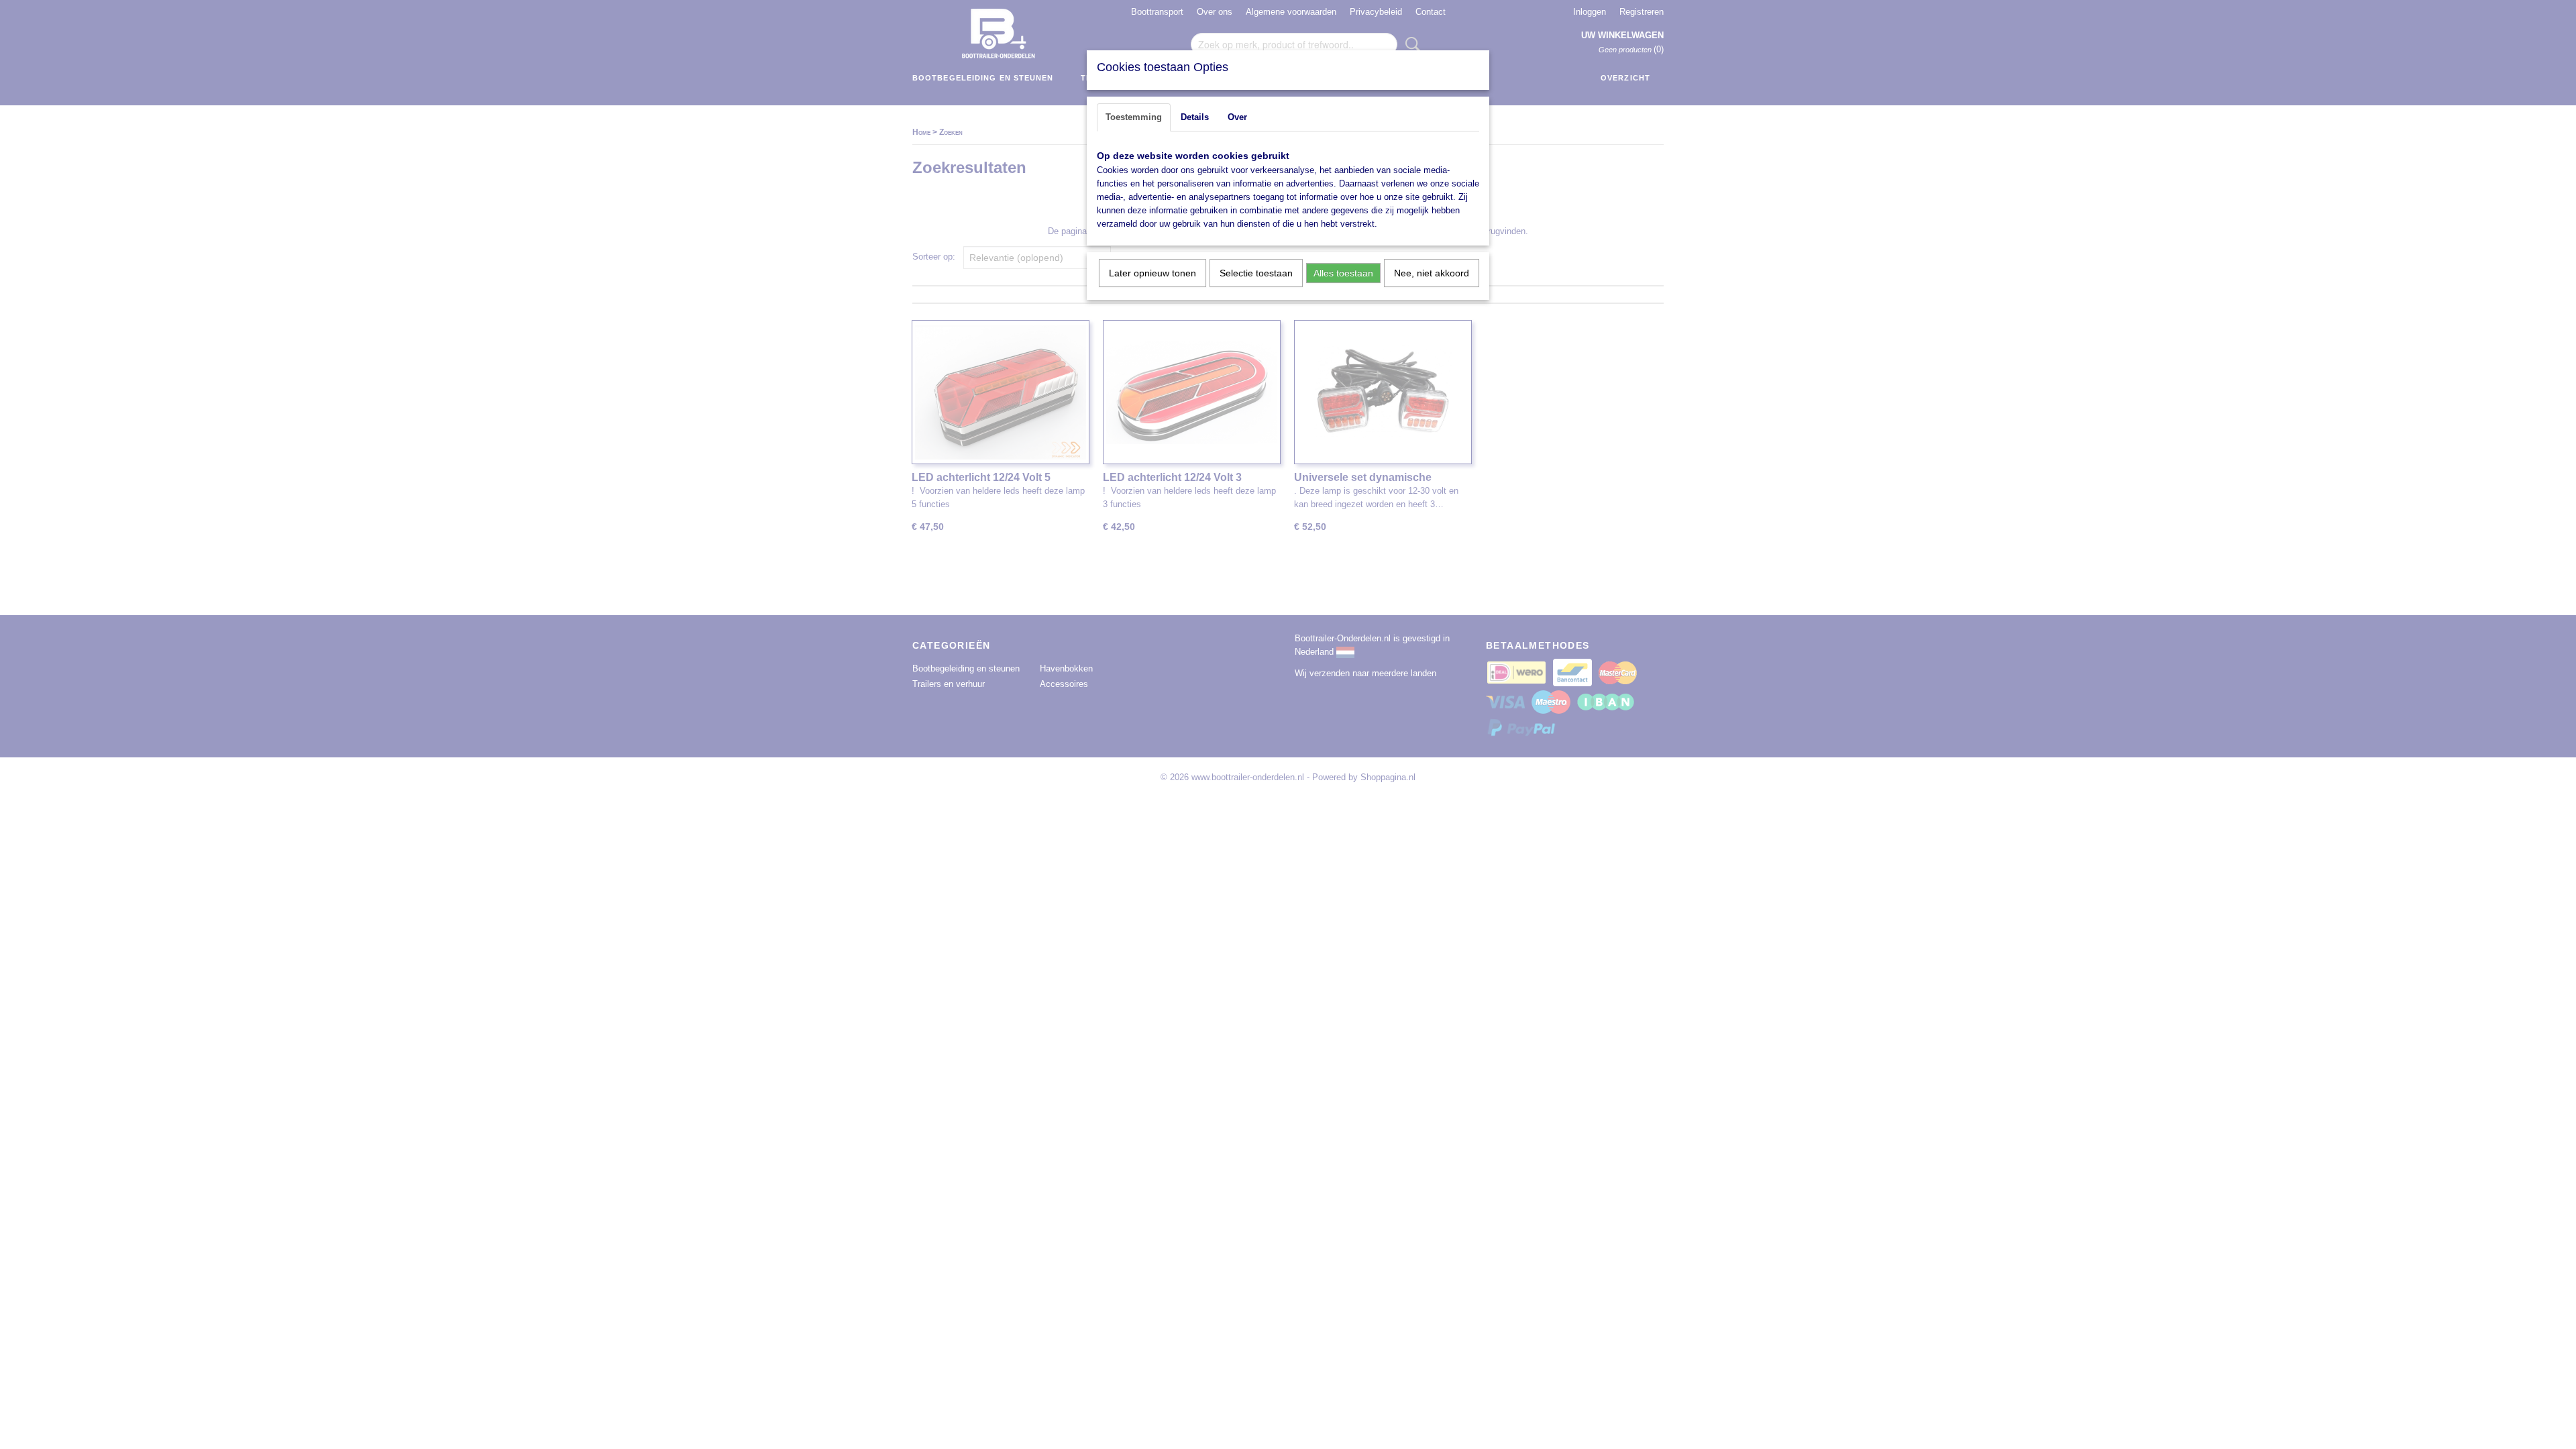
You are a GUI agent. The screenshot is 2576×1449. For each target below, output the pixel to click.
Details (1195, 117)
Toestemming (1134, 117)
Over (1237, 117)
